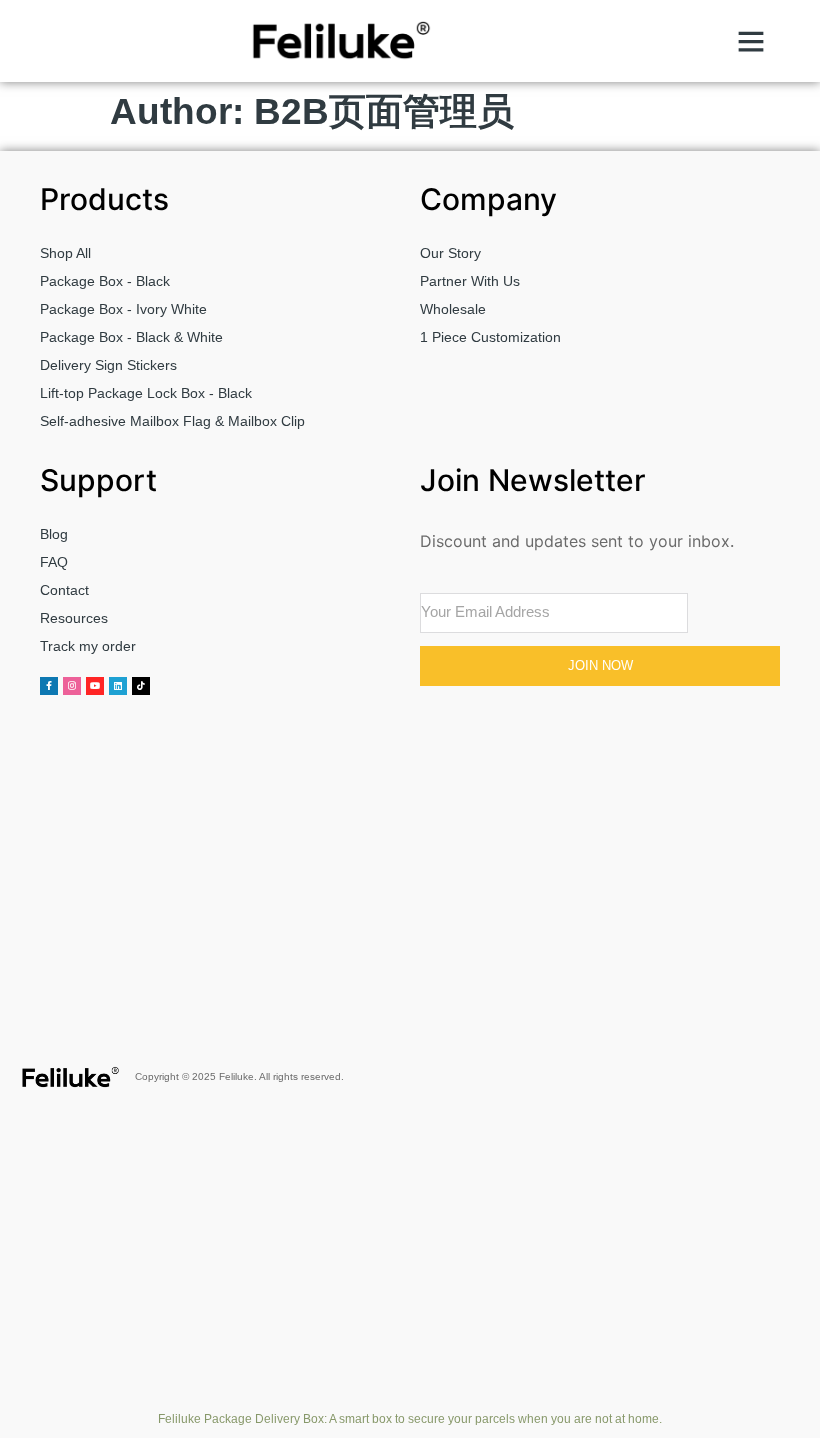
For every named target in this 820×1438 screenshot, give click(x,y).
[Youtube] (95, 686)
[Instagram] (72, 686)
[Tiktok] (141, 686)
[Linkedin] (118, 686)
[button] (751, 41)
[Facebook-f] (49, 686)
